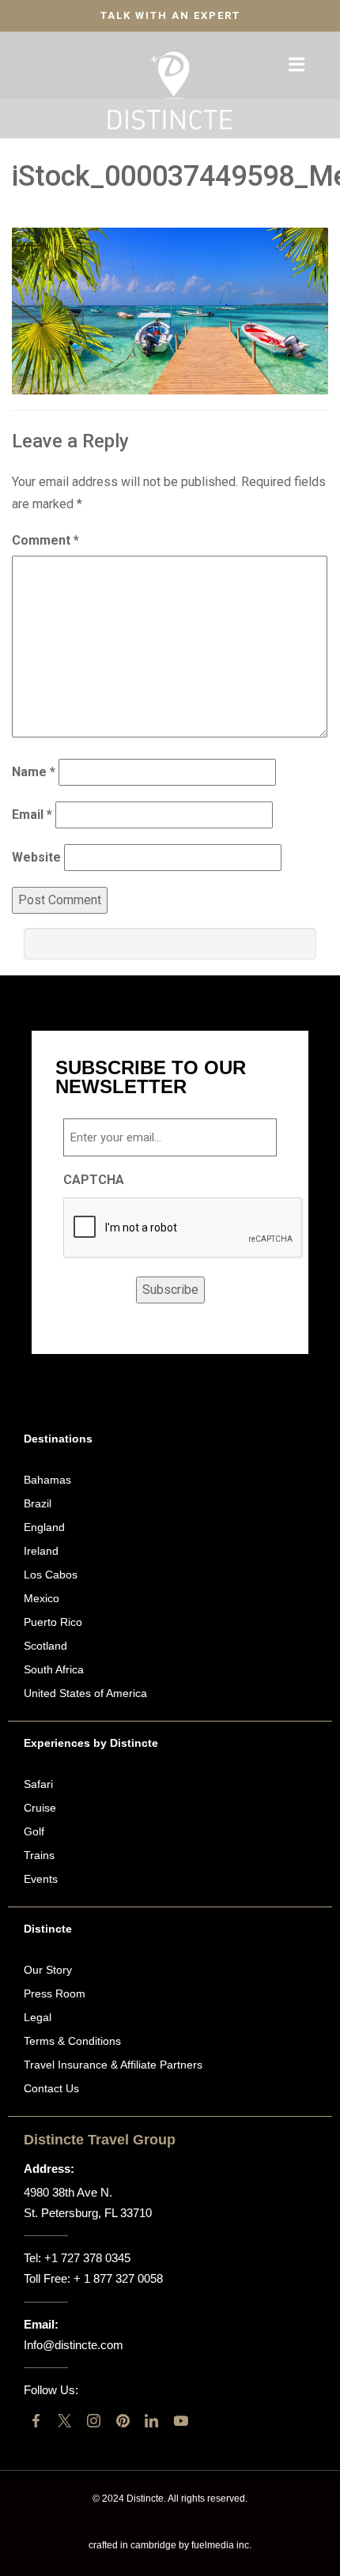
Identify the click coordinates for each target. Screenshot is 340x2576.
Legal (38, 2017)
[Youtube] (181, 2421)
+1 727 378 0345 (87, 2258)
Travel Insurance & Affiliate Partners (113, 2065)
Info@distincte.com (74, 2345)
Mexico (42, 1598)
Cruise (40, 1808)
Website (36, 857)
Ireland (41, 1551)
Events (41, 1879)
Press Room (55, 1993)
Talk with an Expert (170, 15)
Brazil (38, 1503)
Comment (45, 540)
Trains (39, 1855)
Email (32, 815)
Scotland (45, 1646)
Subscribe (170, 1290)
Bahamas (47, 1480)
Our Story (48, 1970)
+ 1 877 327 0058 (118, 2278)
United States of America (85, 1693)
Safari (38, 1784)
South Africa (54, 1669)
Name (34, 772)
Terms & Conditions (72, 2041)
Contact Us (51, 2088)
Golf (34, 1831)
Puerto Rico (53, 1622)
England (44, 1527)
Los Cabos (51, 1575)
